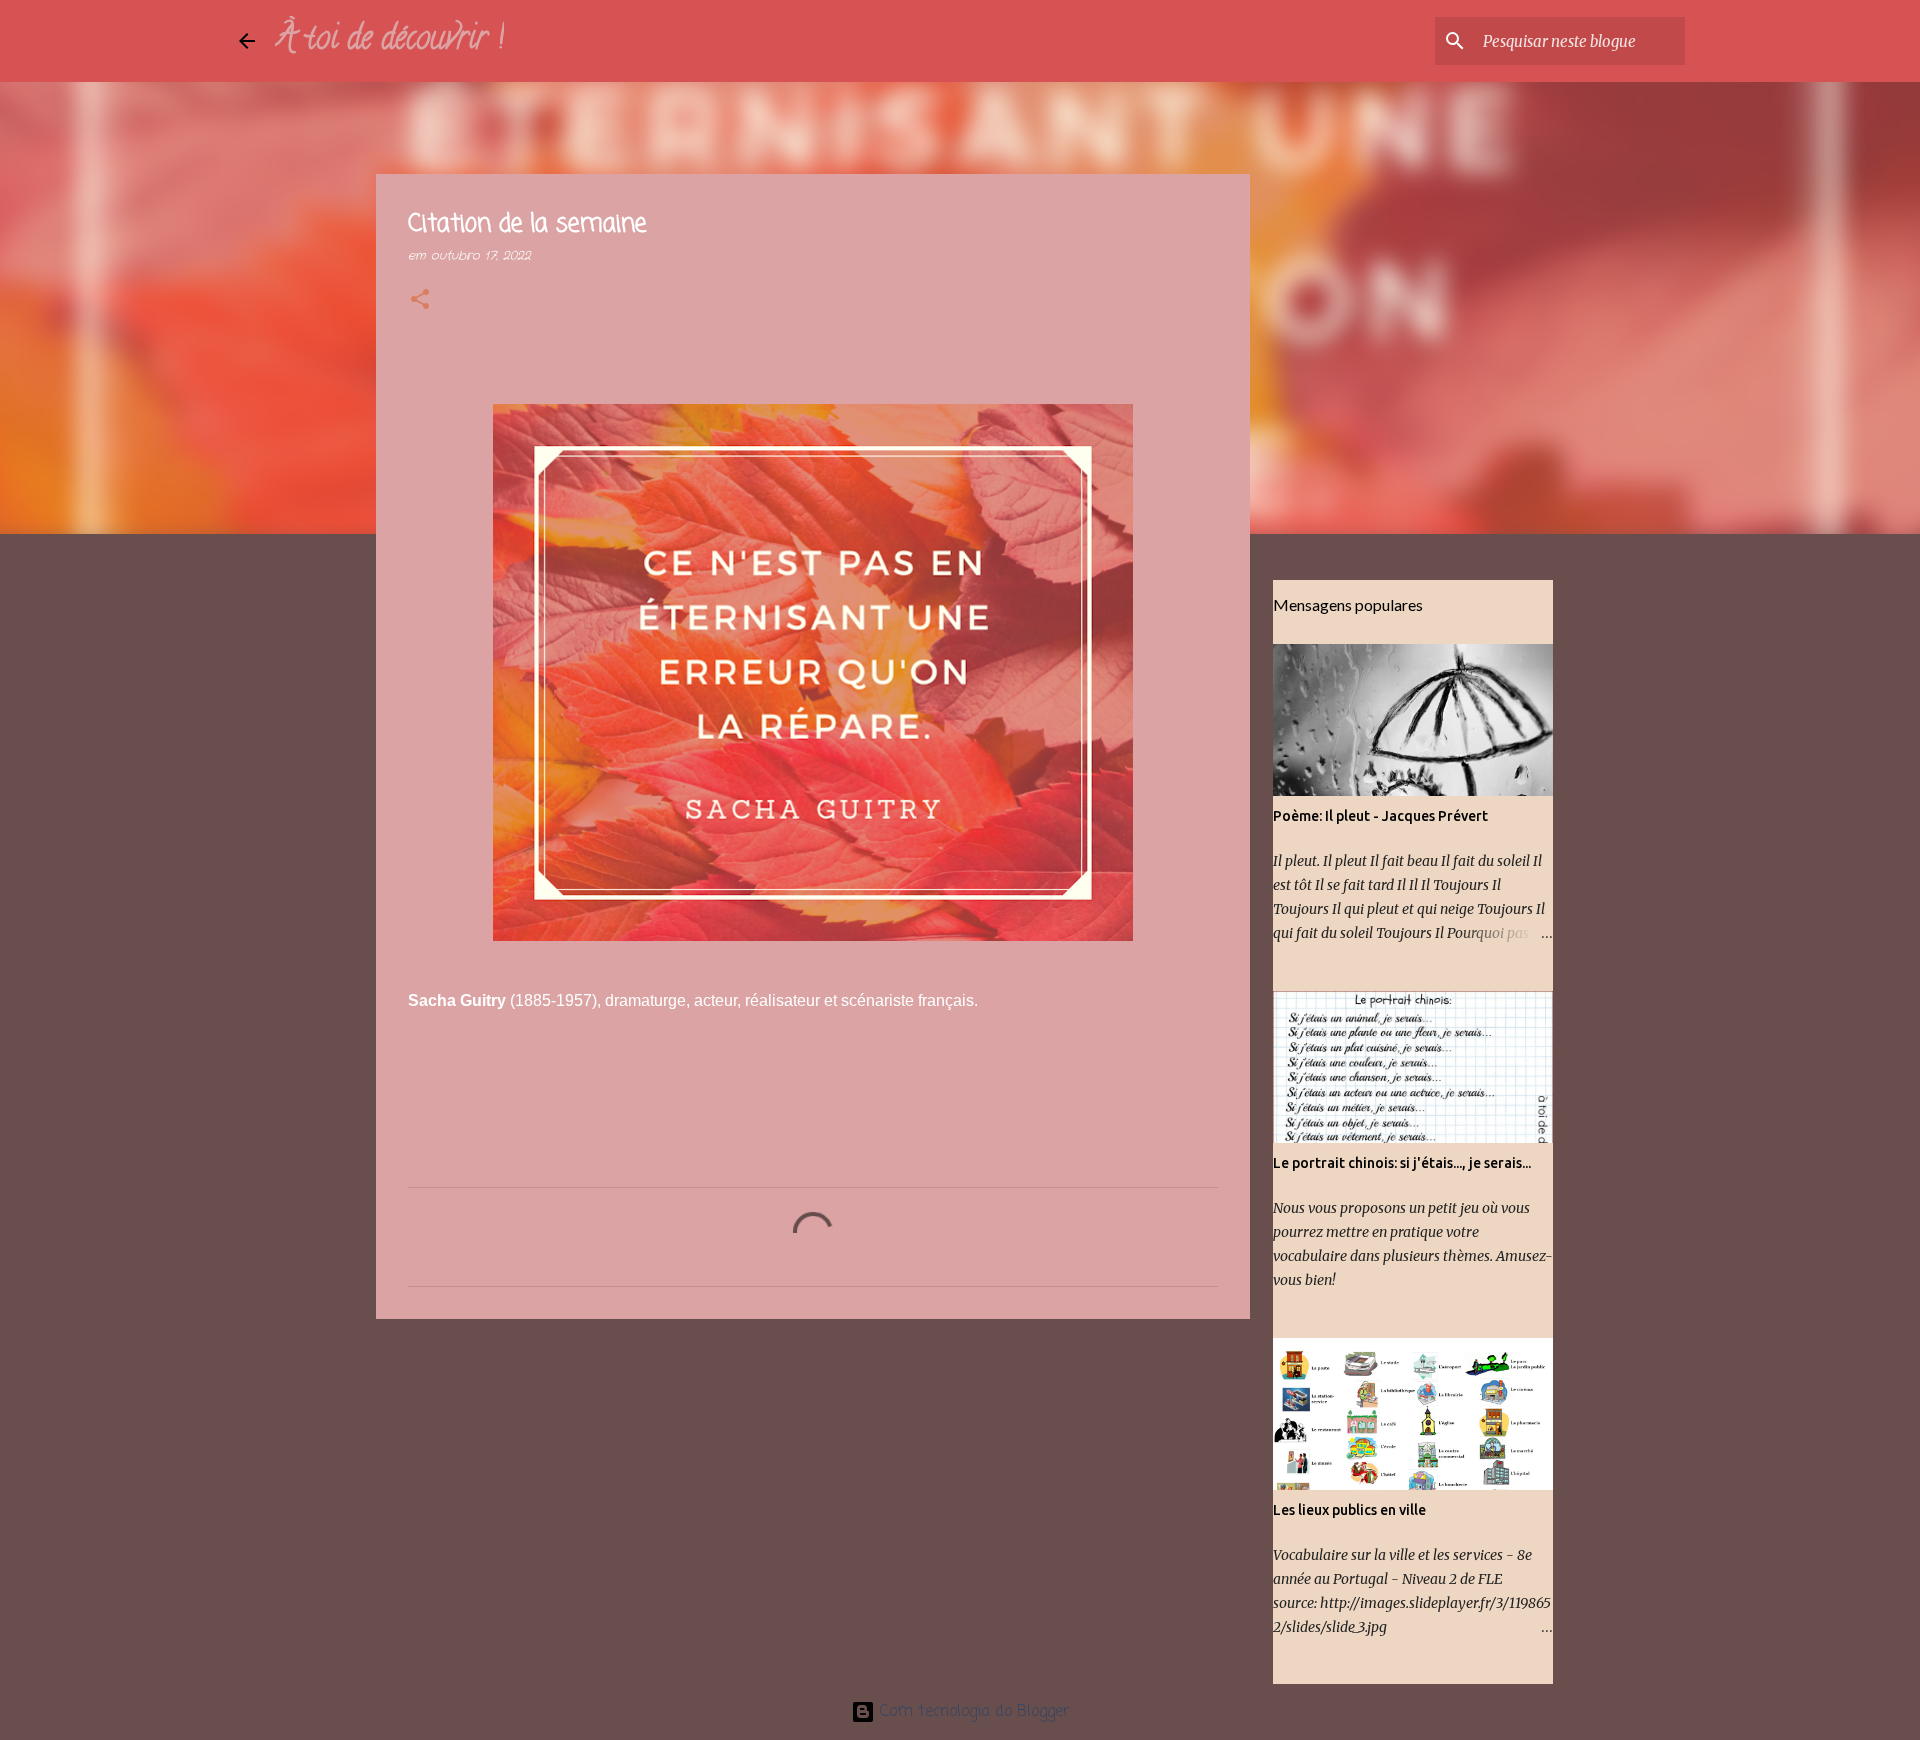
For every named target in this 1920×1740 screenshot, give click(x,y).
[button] (420, 301)
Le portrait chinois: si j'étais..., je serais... (1402, 1163)
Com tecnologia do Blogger (972, 1712)
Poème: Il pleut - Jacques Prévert (1380, 816)
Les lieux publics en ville (1349, 1510)
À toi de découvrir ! (389, 41)
